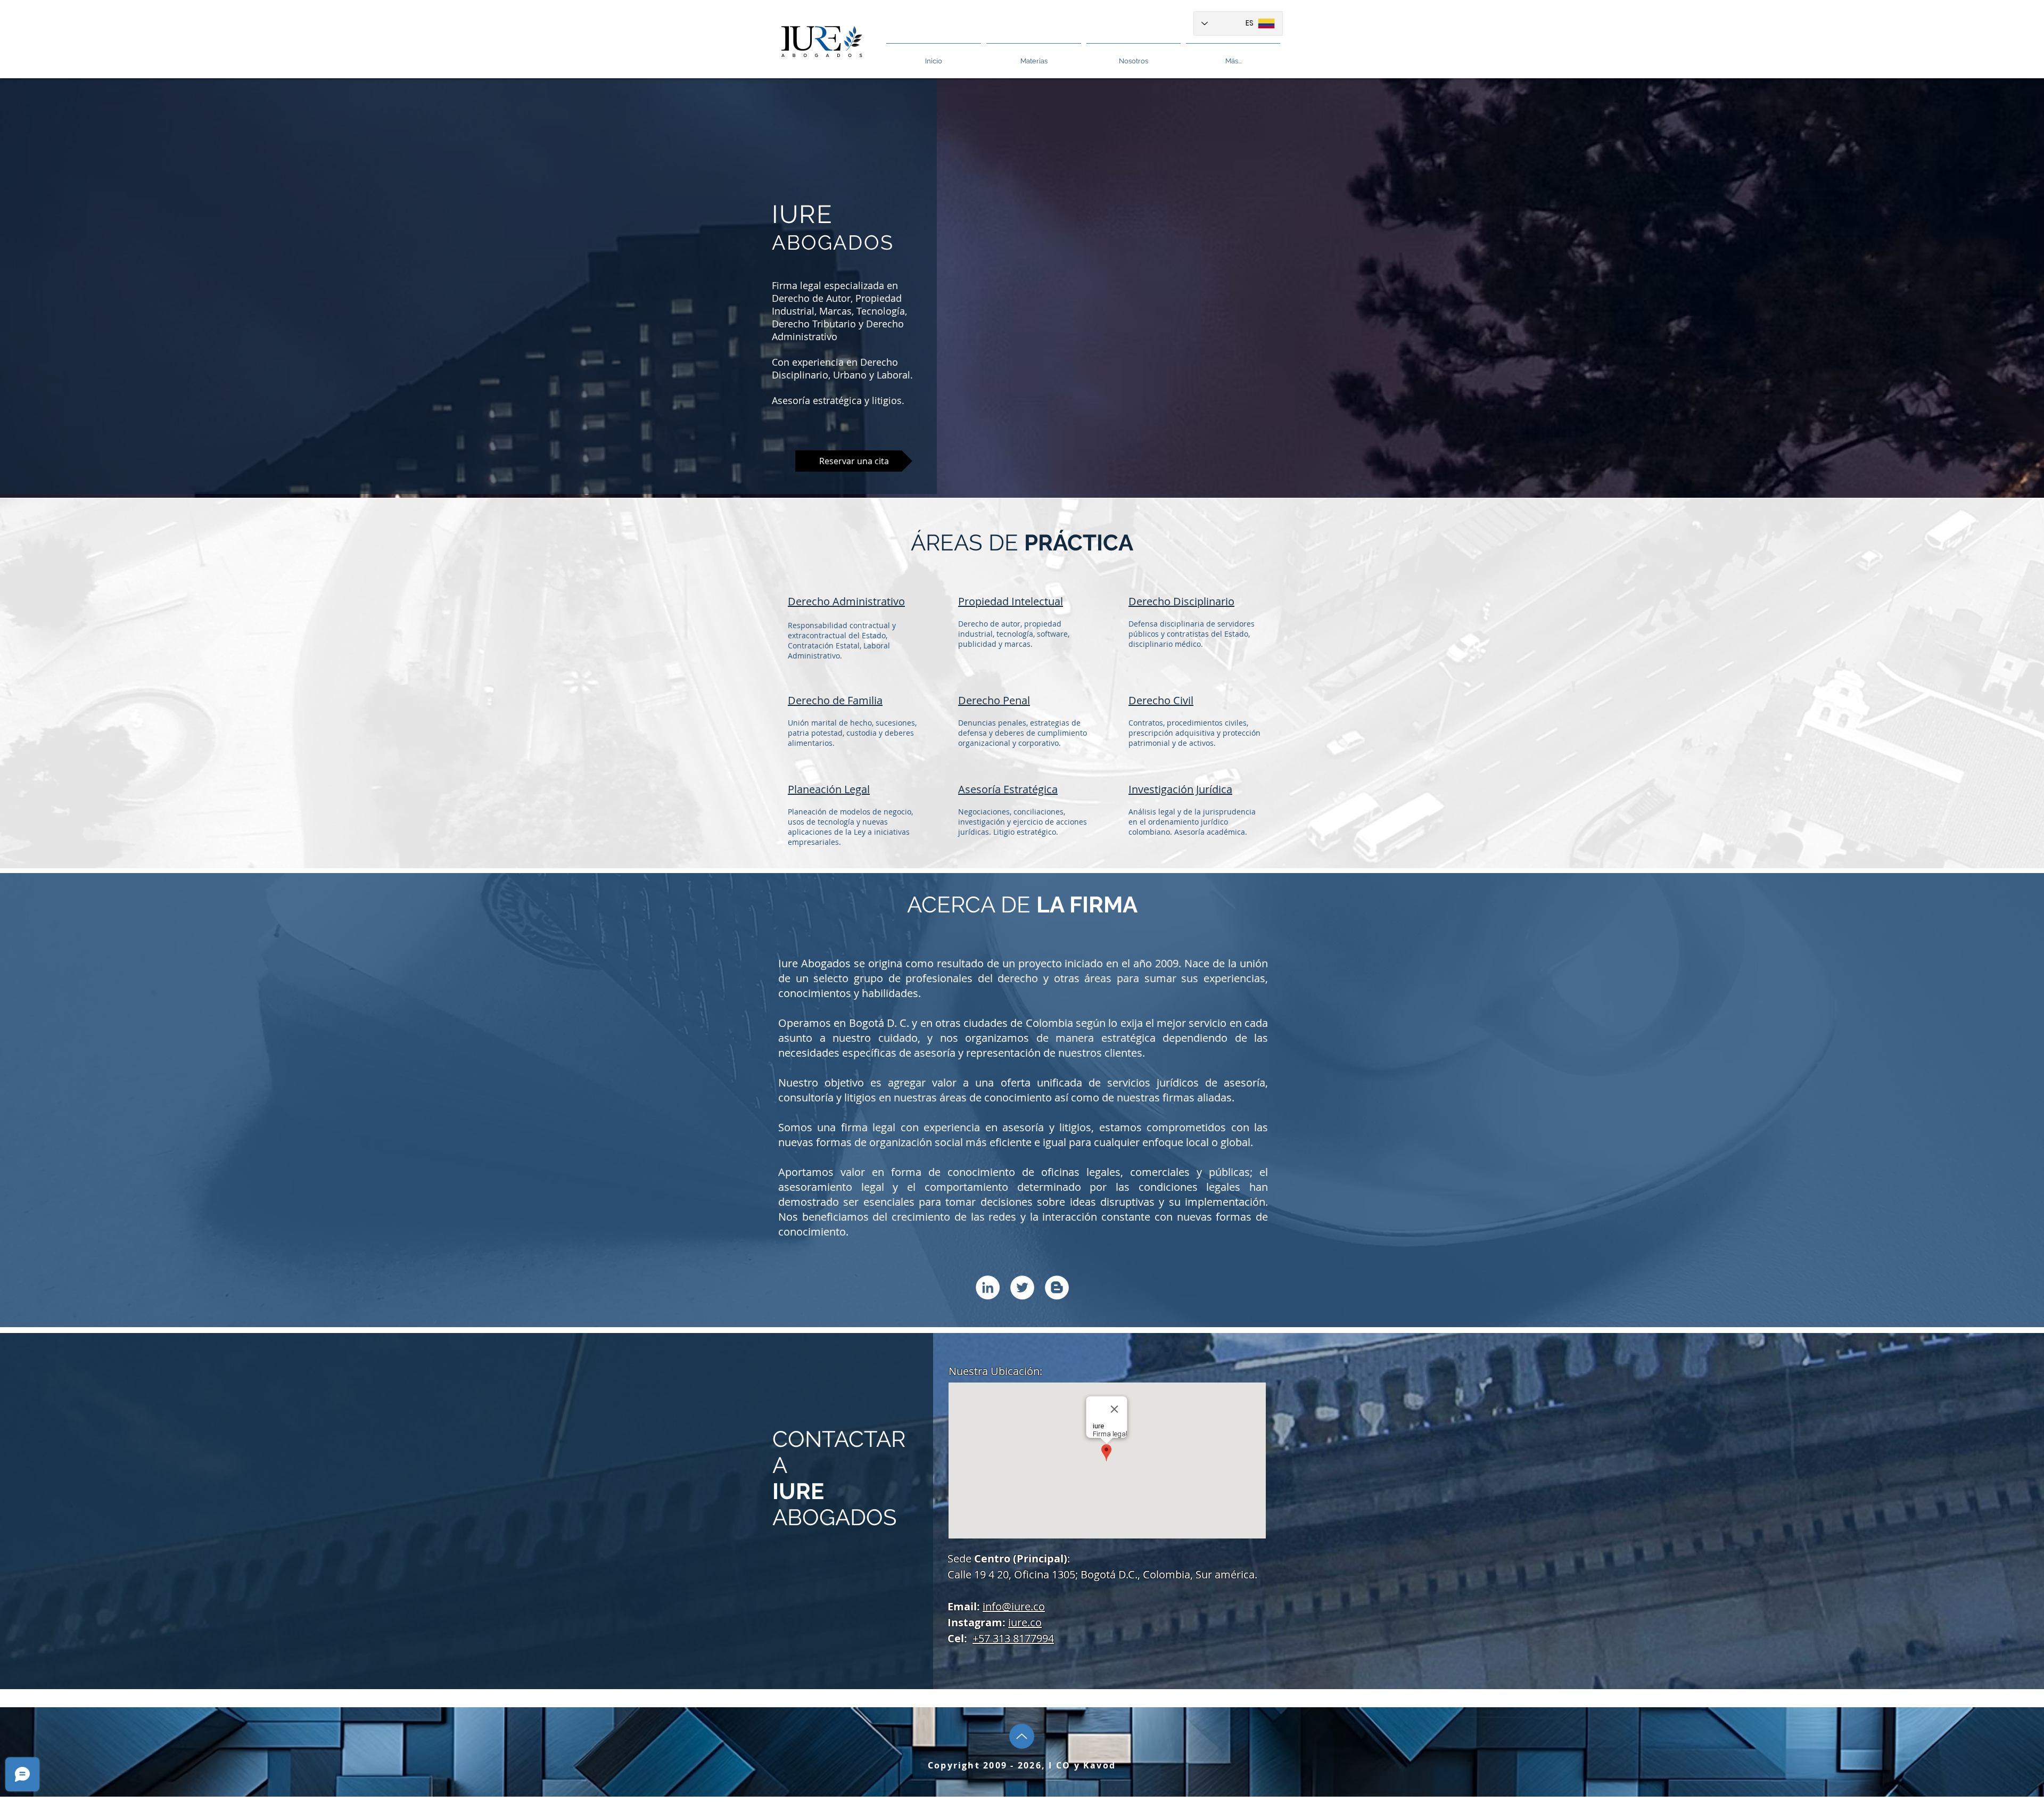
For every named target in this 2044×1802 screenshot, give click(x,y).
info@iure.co (1014, 1606)
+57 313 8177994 (1013, 1638)
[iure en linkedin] (988, 1287)
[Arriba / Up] (1022, 1736)
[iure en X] (1022, 1287)
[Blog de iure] (1057, 1287)
